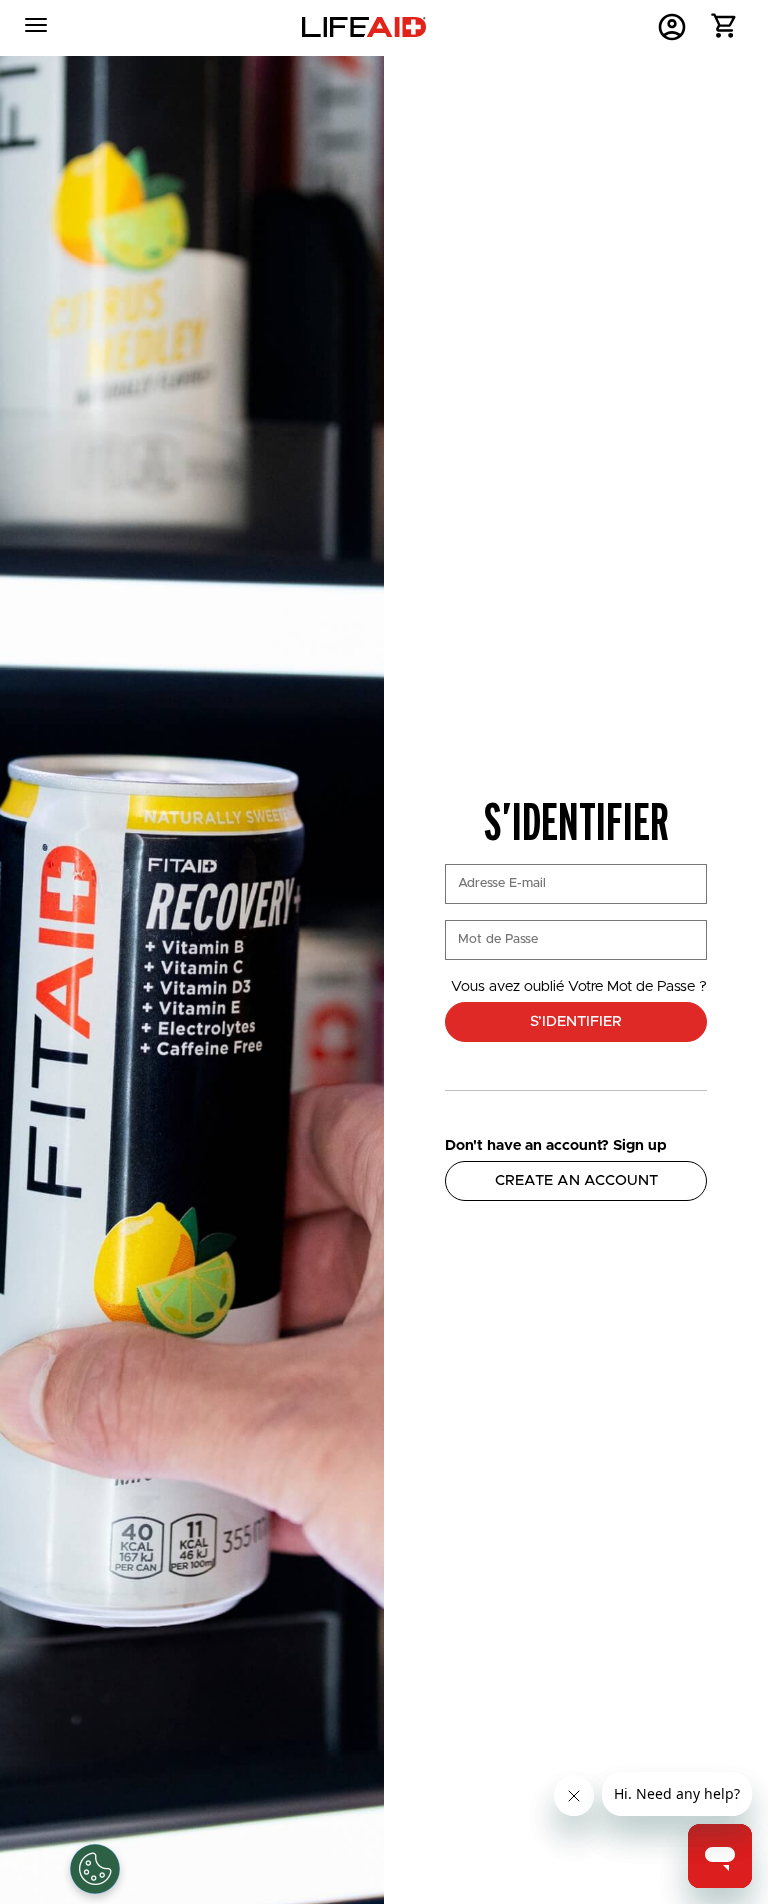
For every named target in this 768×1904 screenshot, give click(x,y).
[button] (724, 30)
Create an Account (576, 1180)
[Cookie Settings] (95, 1869)
